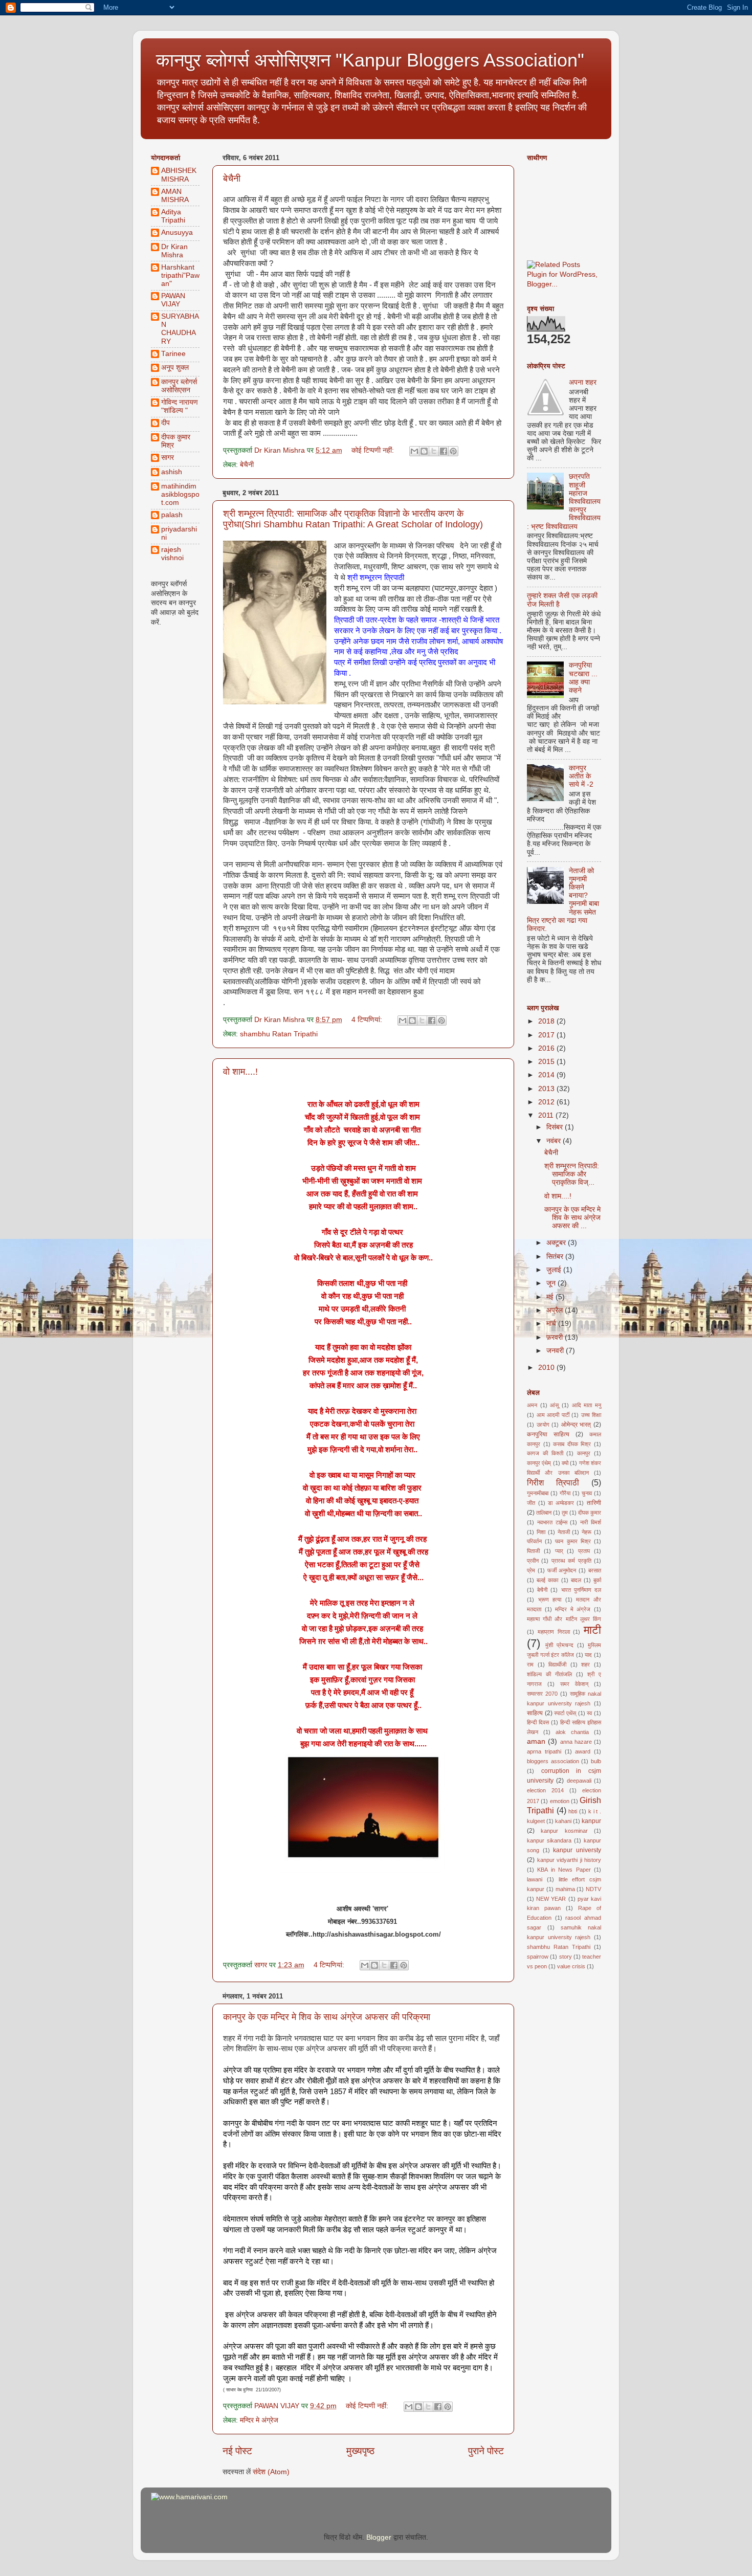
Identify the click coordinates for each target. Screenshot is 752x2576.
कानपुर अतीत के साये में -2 (581, 776)
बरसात (595, 1570)
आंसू (554, 1405)
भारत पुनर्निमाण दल (581, 1590)
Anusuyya (177, 232)
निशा (541, 1532)
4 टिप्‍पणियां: (368, 1020)
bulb (596, 1761)
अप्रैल (556, 1310)
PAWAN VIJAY (173, 300)
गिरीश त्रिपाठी (553, 1482)
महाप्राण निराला (554, 1632)
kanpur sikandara (549, 1840)
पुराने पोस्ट (486, 2451)
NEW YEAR (551, 1899)
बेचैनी (232, 179)
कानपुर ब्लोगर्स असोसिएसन (179, 386)
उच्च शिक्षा (591, 1415)
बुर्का (597, 1580)
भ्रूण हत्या (550, 1600)
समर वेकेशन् (574, 1684)
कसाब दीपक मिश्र (572, 1444)
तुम (565, 1513)
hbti (573, 1811)
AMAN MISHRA (175, 196)
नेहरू (587, 1532)
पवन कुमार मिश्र (573, 1541)
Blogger (379, 2537)
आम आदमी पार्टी (553, 1415)
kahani (563, 1821)
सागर (168, 458)
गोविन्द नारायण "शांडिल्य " (180, 406)
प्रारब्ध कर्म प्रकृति (571, 1561)
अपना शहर (583, 382)
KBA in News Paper (564, 1870)
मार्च (552, 1324)
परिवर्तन (534, 1541)
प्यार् (559, 1551)
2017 (547, 1035)
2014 (547, 1075)
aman (536, 1741)
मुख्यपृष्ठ (360, 2451)
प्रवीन (533, 1561)
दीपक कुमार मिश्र (176, 441)
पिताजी (533, 1551)
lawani (535, 1879)
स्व (589, 1713)
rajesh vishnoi (172, 554)
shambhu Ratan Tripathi (279, 1034)
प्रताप (584, 1551)
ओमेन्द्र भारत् (576, 1425)
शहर (585, 1664)
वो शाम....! (240, 1072)
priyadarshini (179, 533)
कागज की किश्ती (545, 1453)
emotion (560, 1801)
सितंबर (556, 1257)
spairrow (538, 1957)
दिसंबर (556, 1127)
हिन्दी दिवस (538, 1722)
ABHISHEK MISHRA (179, 175)
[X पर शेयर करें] (434, 451)
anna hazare (576, 1742)
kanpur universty (577, 1850)
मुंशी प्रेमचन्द (559, 1645)
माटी (592, 1630)
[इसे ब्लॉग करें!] (424, 451)
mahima (565, 1889)
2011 (547, 1115)
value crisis (571, 1966)
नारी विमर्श (591, 1522)
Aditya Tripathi (173, 216)
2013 (547, 1089)
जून (552, 1283)
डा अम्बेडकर (561, 1503)
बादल (576, 1580)
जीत (531, 1503)
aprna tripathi (544, 1751)
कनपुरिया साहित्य (548, 1434)
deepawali (579, 1781)
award (583, 1751)
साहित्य (535, 1713)
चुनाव (587, 1493)
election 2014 (545, 1790)
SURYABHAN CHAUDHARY (180, 329)
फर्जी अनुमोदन (562, 1570)
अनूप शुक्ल (175, 368)
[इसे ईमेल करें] (414, 451)
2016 (547, 1048)
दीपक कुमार (590, 1513)
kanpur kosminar (564, 1831)
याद (588, 1655)
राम (530, 1664)
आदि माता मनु (587, 1405)
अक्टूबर (557, 1243)
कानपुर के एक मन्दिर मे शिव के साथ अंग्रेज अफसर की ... (572, 1218)
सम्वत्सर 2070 (542, 1694)
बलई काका (547, 1580)
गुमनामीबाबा (538, 1493)
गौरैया (565, 1493)
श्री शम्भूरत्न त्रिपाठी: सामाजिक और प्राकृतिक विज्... (572, 1174)
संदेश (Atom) (271, 2472)
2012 (547, 1102)
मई (551, 1297)
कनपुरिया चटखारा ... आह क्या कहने (583, 678)
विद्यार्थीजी (557, 1664)
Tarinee (173, 354)
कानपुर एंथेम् (539, 1463)
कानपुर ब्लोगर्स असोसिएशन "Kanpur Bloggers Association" (370, 60)
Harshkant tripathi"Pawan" (180, 275)
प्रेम (531, 1570)
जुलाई (555, 1270)
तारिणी (594, 1503)
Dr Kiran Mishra (174, 251)
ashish (172, 472)
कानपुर (584, 1453)
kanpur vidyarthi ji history (569, 1860)
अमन (532, 1405)
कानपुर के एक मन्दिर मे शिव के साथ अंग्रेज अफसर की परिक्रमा (327, 2017)
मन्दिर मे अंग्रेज (259, 2420)
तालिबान (544, 1513)
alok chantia (572, 1732)
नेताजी (564, 1532)
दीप (165, 423)
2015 (547, 1062)
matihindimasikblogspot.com (180, 494)
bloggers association (553, 1761)
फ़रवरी (556, 1337)
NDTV (593, 1889)
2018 (547, 1021)
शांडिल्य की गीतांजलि (549, 1674)
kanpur (591, 1821)
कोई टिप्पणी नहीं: (374, 450)
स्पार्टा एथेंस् (565, 1713)
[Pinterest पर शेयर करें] (453, 451)
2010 (547, 1368)
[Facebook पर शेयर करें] (444, 451)
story (566, 1957)
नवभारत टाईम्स (552, 1522)
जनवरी (556, 1351)
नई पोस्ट (237, 2451)
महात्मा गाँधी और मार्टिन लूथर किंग (564, 1619)
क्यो (565, 1463)
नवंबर (555, 1141)
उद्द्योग (543, 1425)
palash (172, 515)
